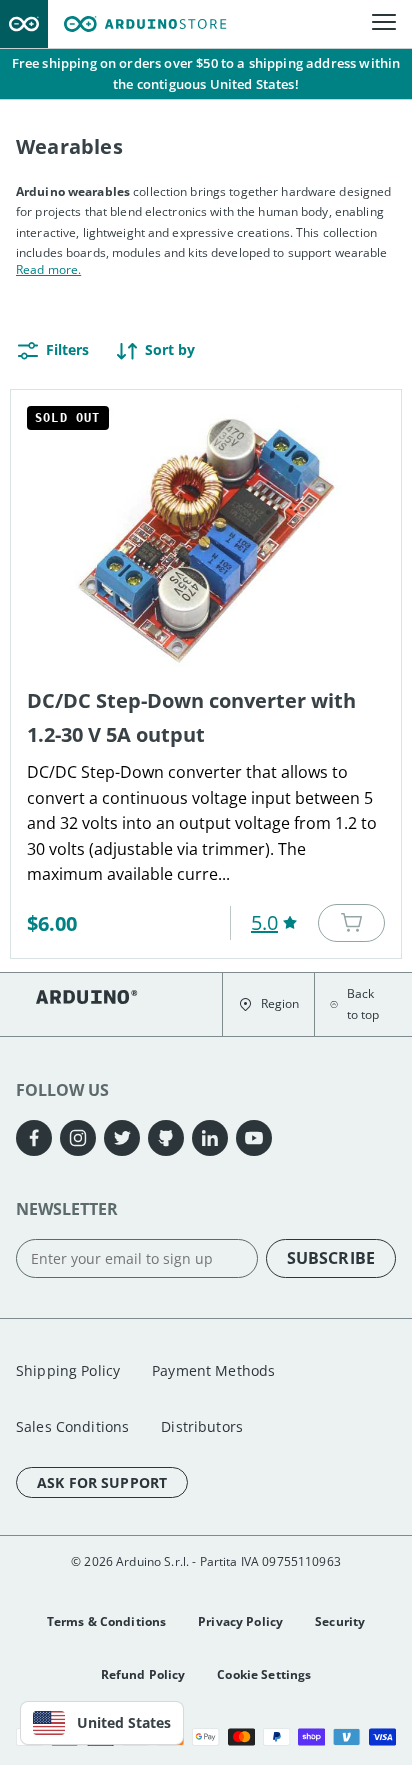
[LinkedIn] (210, 1138)
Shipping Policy (68, 1370)
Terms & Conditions (107, 1621)
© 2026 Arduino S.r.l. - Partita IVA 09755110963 (206, 1561)
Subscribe (331, 1258)
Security (340, 1621)
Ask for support (102, 1482)
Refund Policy (143, 1674)
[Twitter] (122, 1138)
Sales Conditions (72, 1426)
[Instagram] (78, 1138)
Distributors (202, 1426)
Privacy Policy (240, 1621)
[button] (268, 1004)
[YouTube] (254, 1138)
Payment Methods (213, 1370)
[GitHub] (166, 1138)
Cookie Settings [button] (264, 1674)
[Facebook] (34, 1138)
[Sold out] (351, 923)
